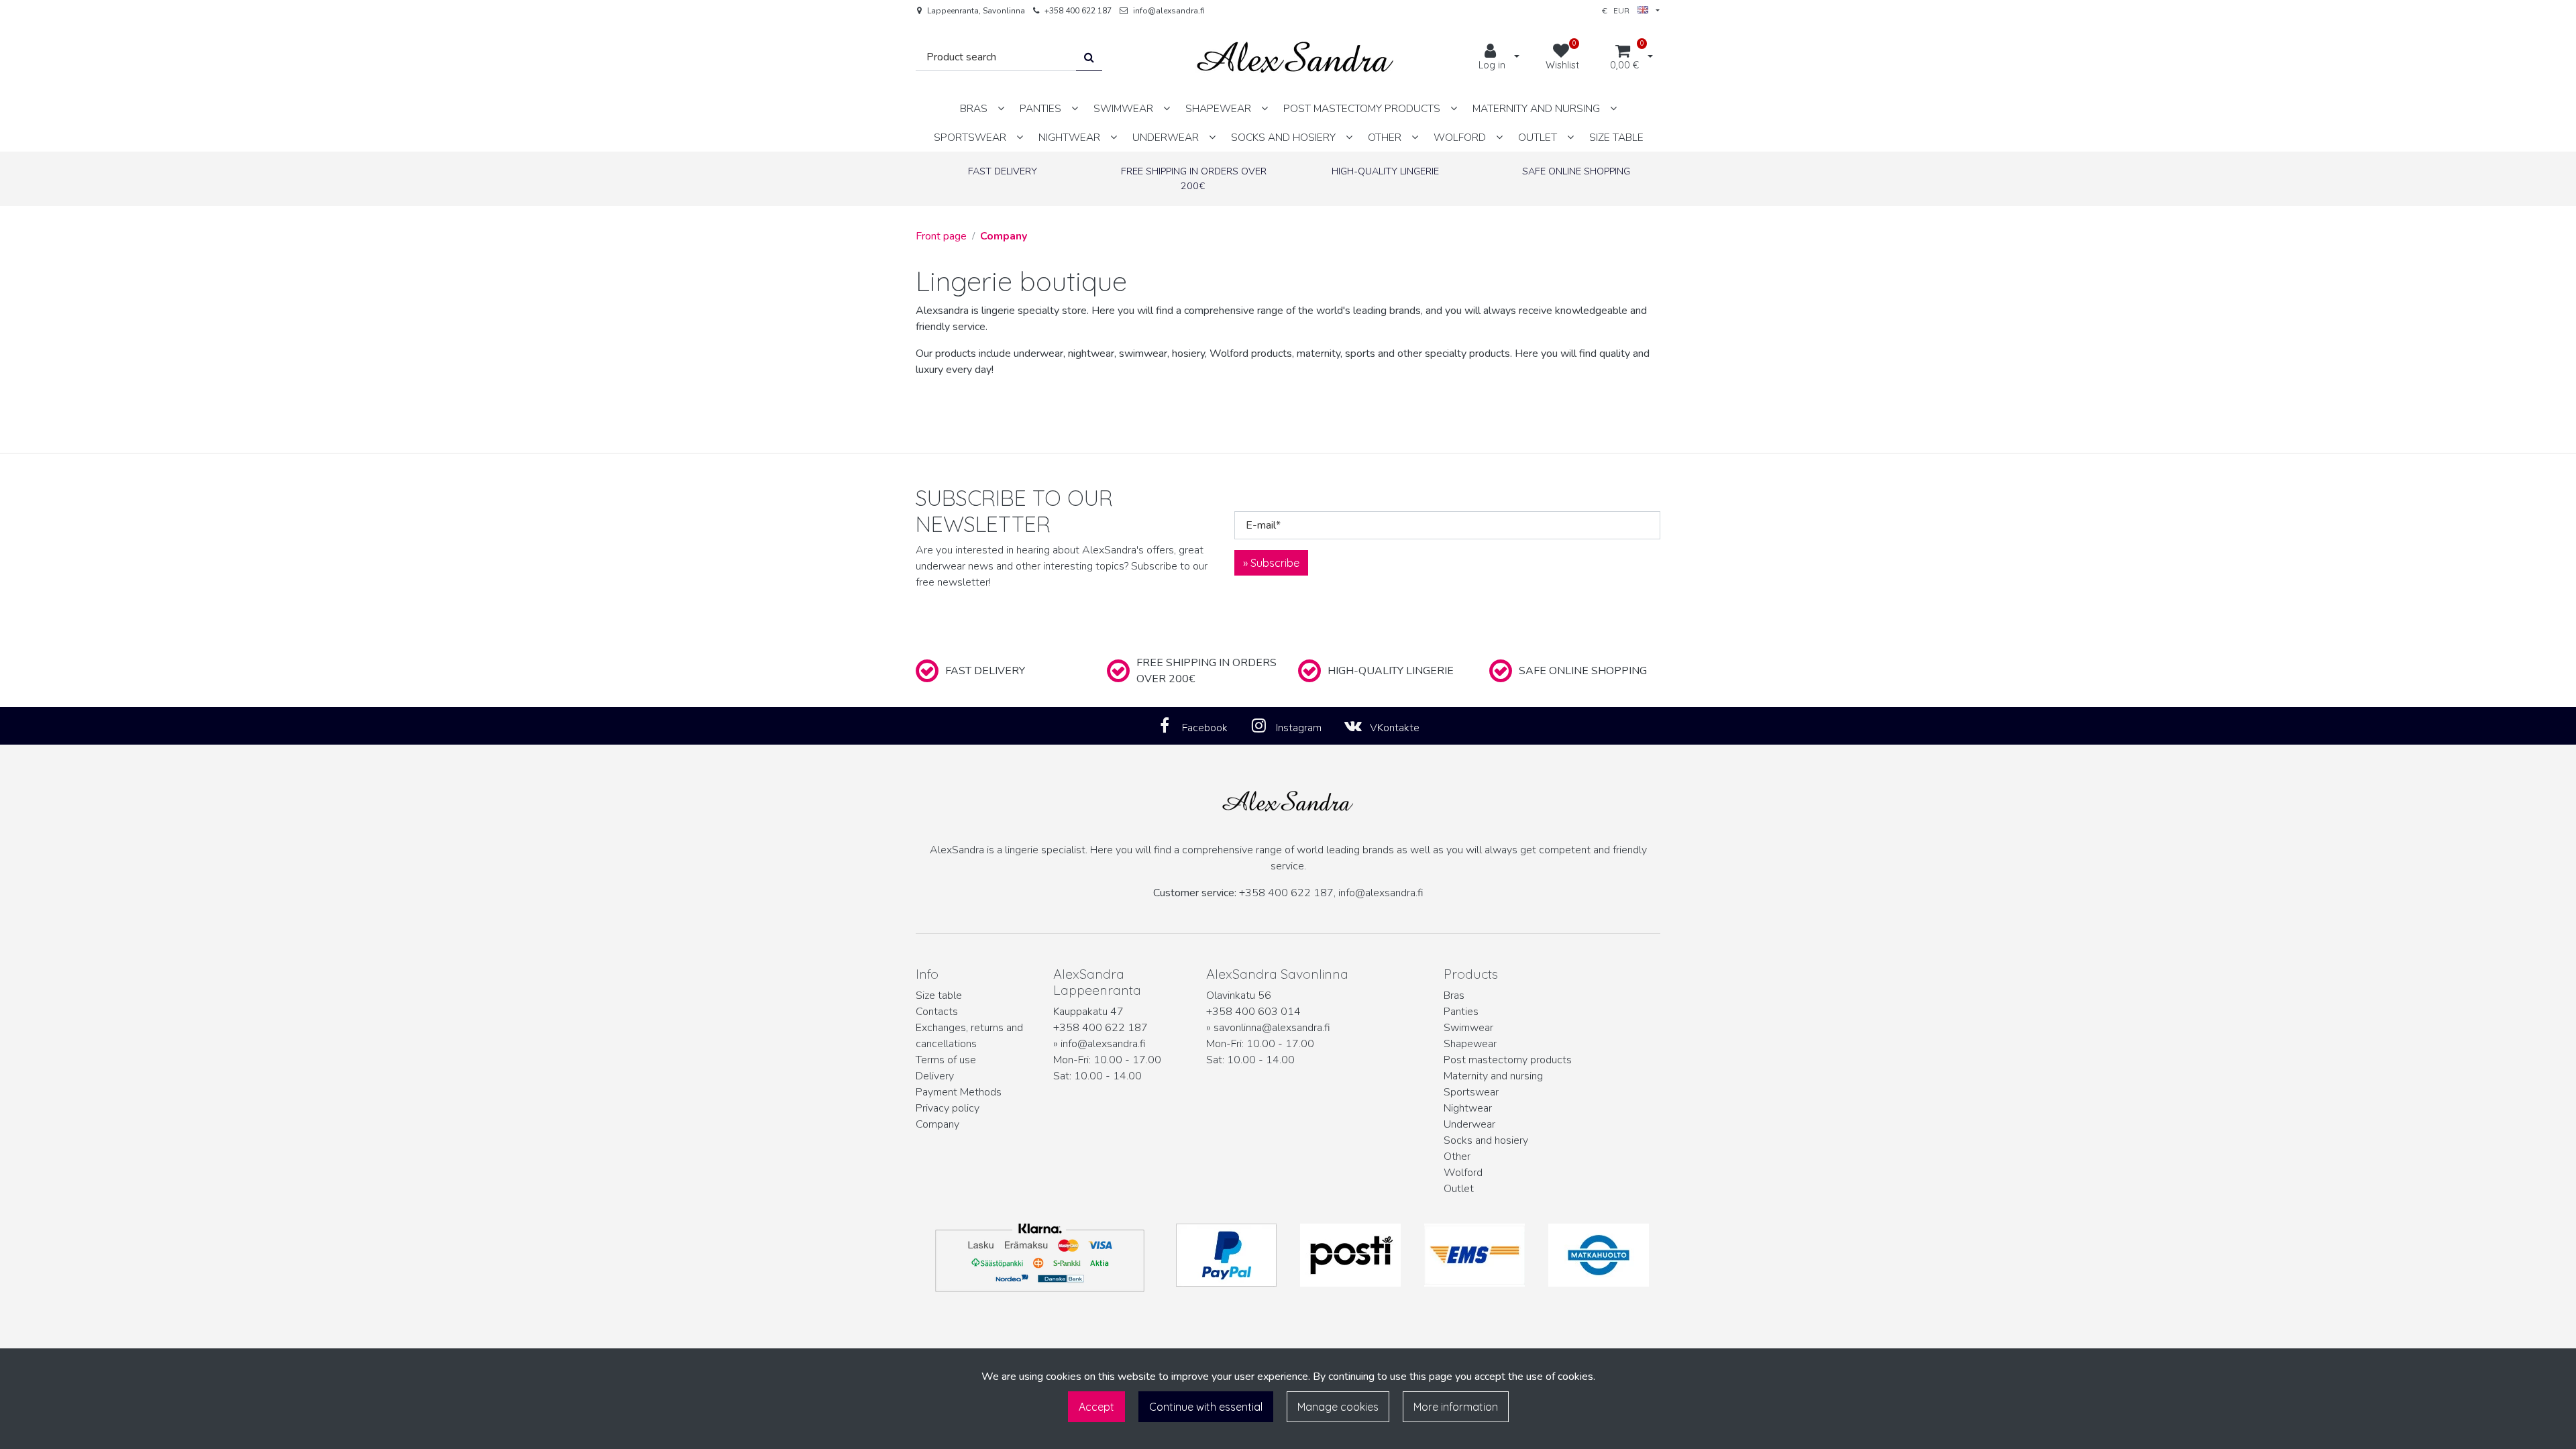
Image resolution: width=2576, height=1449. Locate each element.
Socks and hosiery (1486, 1140)
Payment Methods (959, 1092)
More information (1456, 1407)
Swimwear (1468, 1028)
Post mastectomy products (1508, 1060)
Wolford (1463, 1173)
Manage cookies (1338, 1407)
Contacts (937, 1012)
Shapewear (1470, 1044)
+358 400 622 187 (1078, 11)
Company (937, 1124)
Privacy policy (948, 1108)
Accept (1096, 1407)
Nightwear (1468, 1108)
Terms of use (946, 1060)
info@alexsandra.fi (1169, 11)
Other (1457, 1157)
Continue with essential (1206, 1407)
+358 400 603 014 (1253, 1012)
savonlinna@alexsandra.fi (1272, 1028)
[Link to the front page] (1295, 57)
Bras (1454, 996)
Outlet (1459, 1189)
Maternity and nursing (1493, 1076)
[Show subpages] (1001, 108)
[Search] (1089, 57)
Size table (939, 996)
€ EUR (1620, 10)
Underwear (1469, 1124)
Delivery (935, 1076)
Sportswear (1471, 1092)
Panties (1461, 1012)
